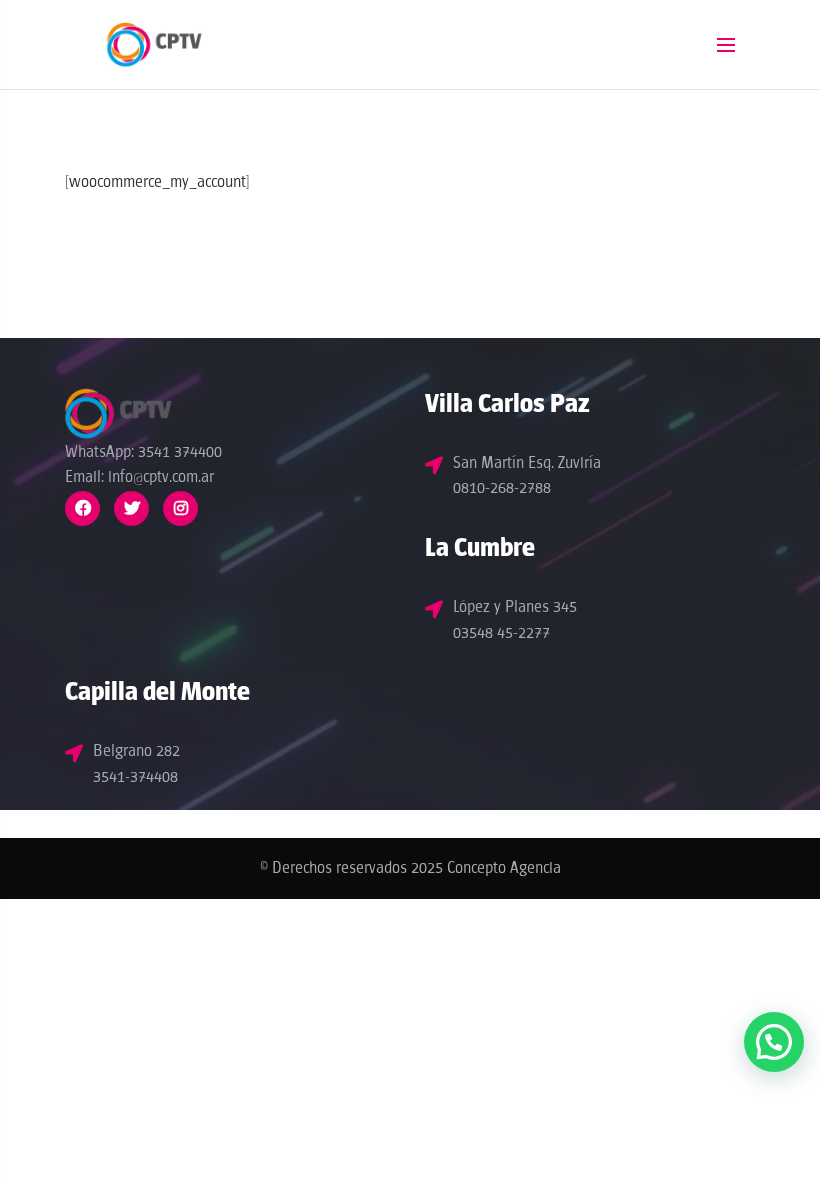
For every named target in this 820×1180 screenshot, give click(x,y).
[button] (774, 1042)
